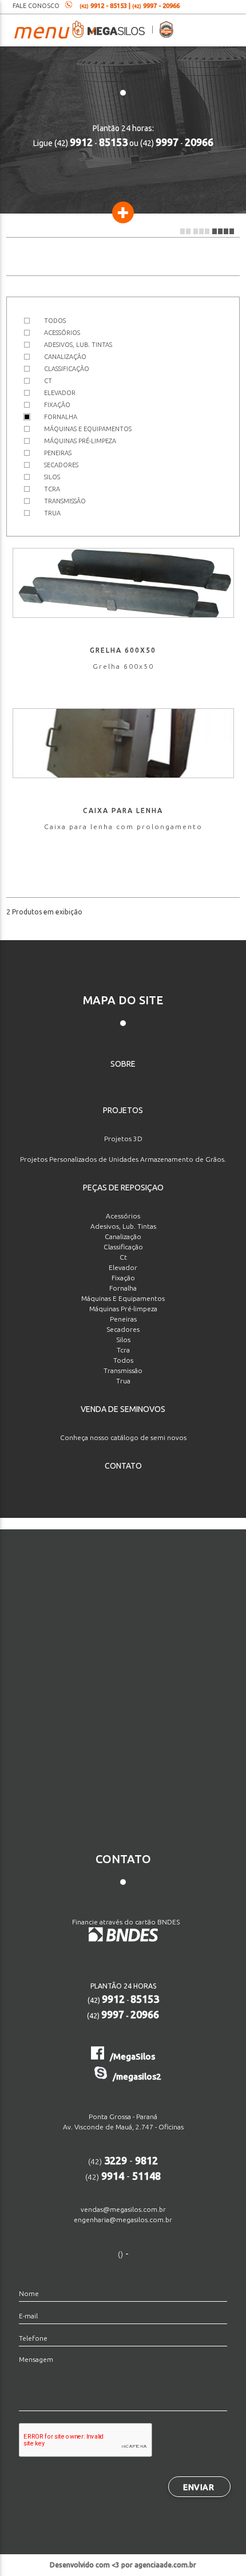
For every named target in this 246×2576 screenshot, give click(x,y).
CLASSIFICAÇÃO (67, 369)
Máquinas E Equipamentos (123, 1298)
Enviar (199, 2487)
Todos (123, 1360)
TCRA (52, 489)
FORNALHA (61, 417)
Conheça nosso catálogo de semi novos (123, 1437)
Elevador (123, 1267)
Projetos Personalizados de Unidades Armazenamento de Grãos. (123, 1159)
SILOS (52, 477)
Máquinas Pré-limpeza (123, 1309)
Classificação (123, 1247)
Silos (123, 1340)
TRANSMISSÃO (65, 501)
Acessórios (123, 1216)
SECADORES (61, 465)
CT (48, 381)
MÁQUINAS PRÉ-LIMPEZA (80, 441)
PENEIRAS (58, 453)
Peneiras (123, 1319)
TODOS (55, 321)
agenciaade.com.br (165, 2565)
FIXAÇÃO (57, 405)
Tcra (123, 1350)
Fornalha (123, 1288)
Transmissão (123, 1370)
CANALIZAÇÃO (65, 357)
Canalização (123, 1236)
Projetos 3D (123, 1139)
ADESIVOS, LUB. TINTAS (78, 345)
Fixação (123, 1278)
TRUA (52, 513)
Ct (123, 1257)
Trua (123, 1381)
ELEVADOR (60, 393)
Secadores (123, 1329)
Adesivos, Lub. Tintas (123, 1226)
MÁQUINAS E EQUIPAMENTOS (88, 429)
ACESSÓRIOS (62, 333)
